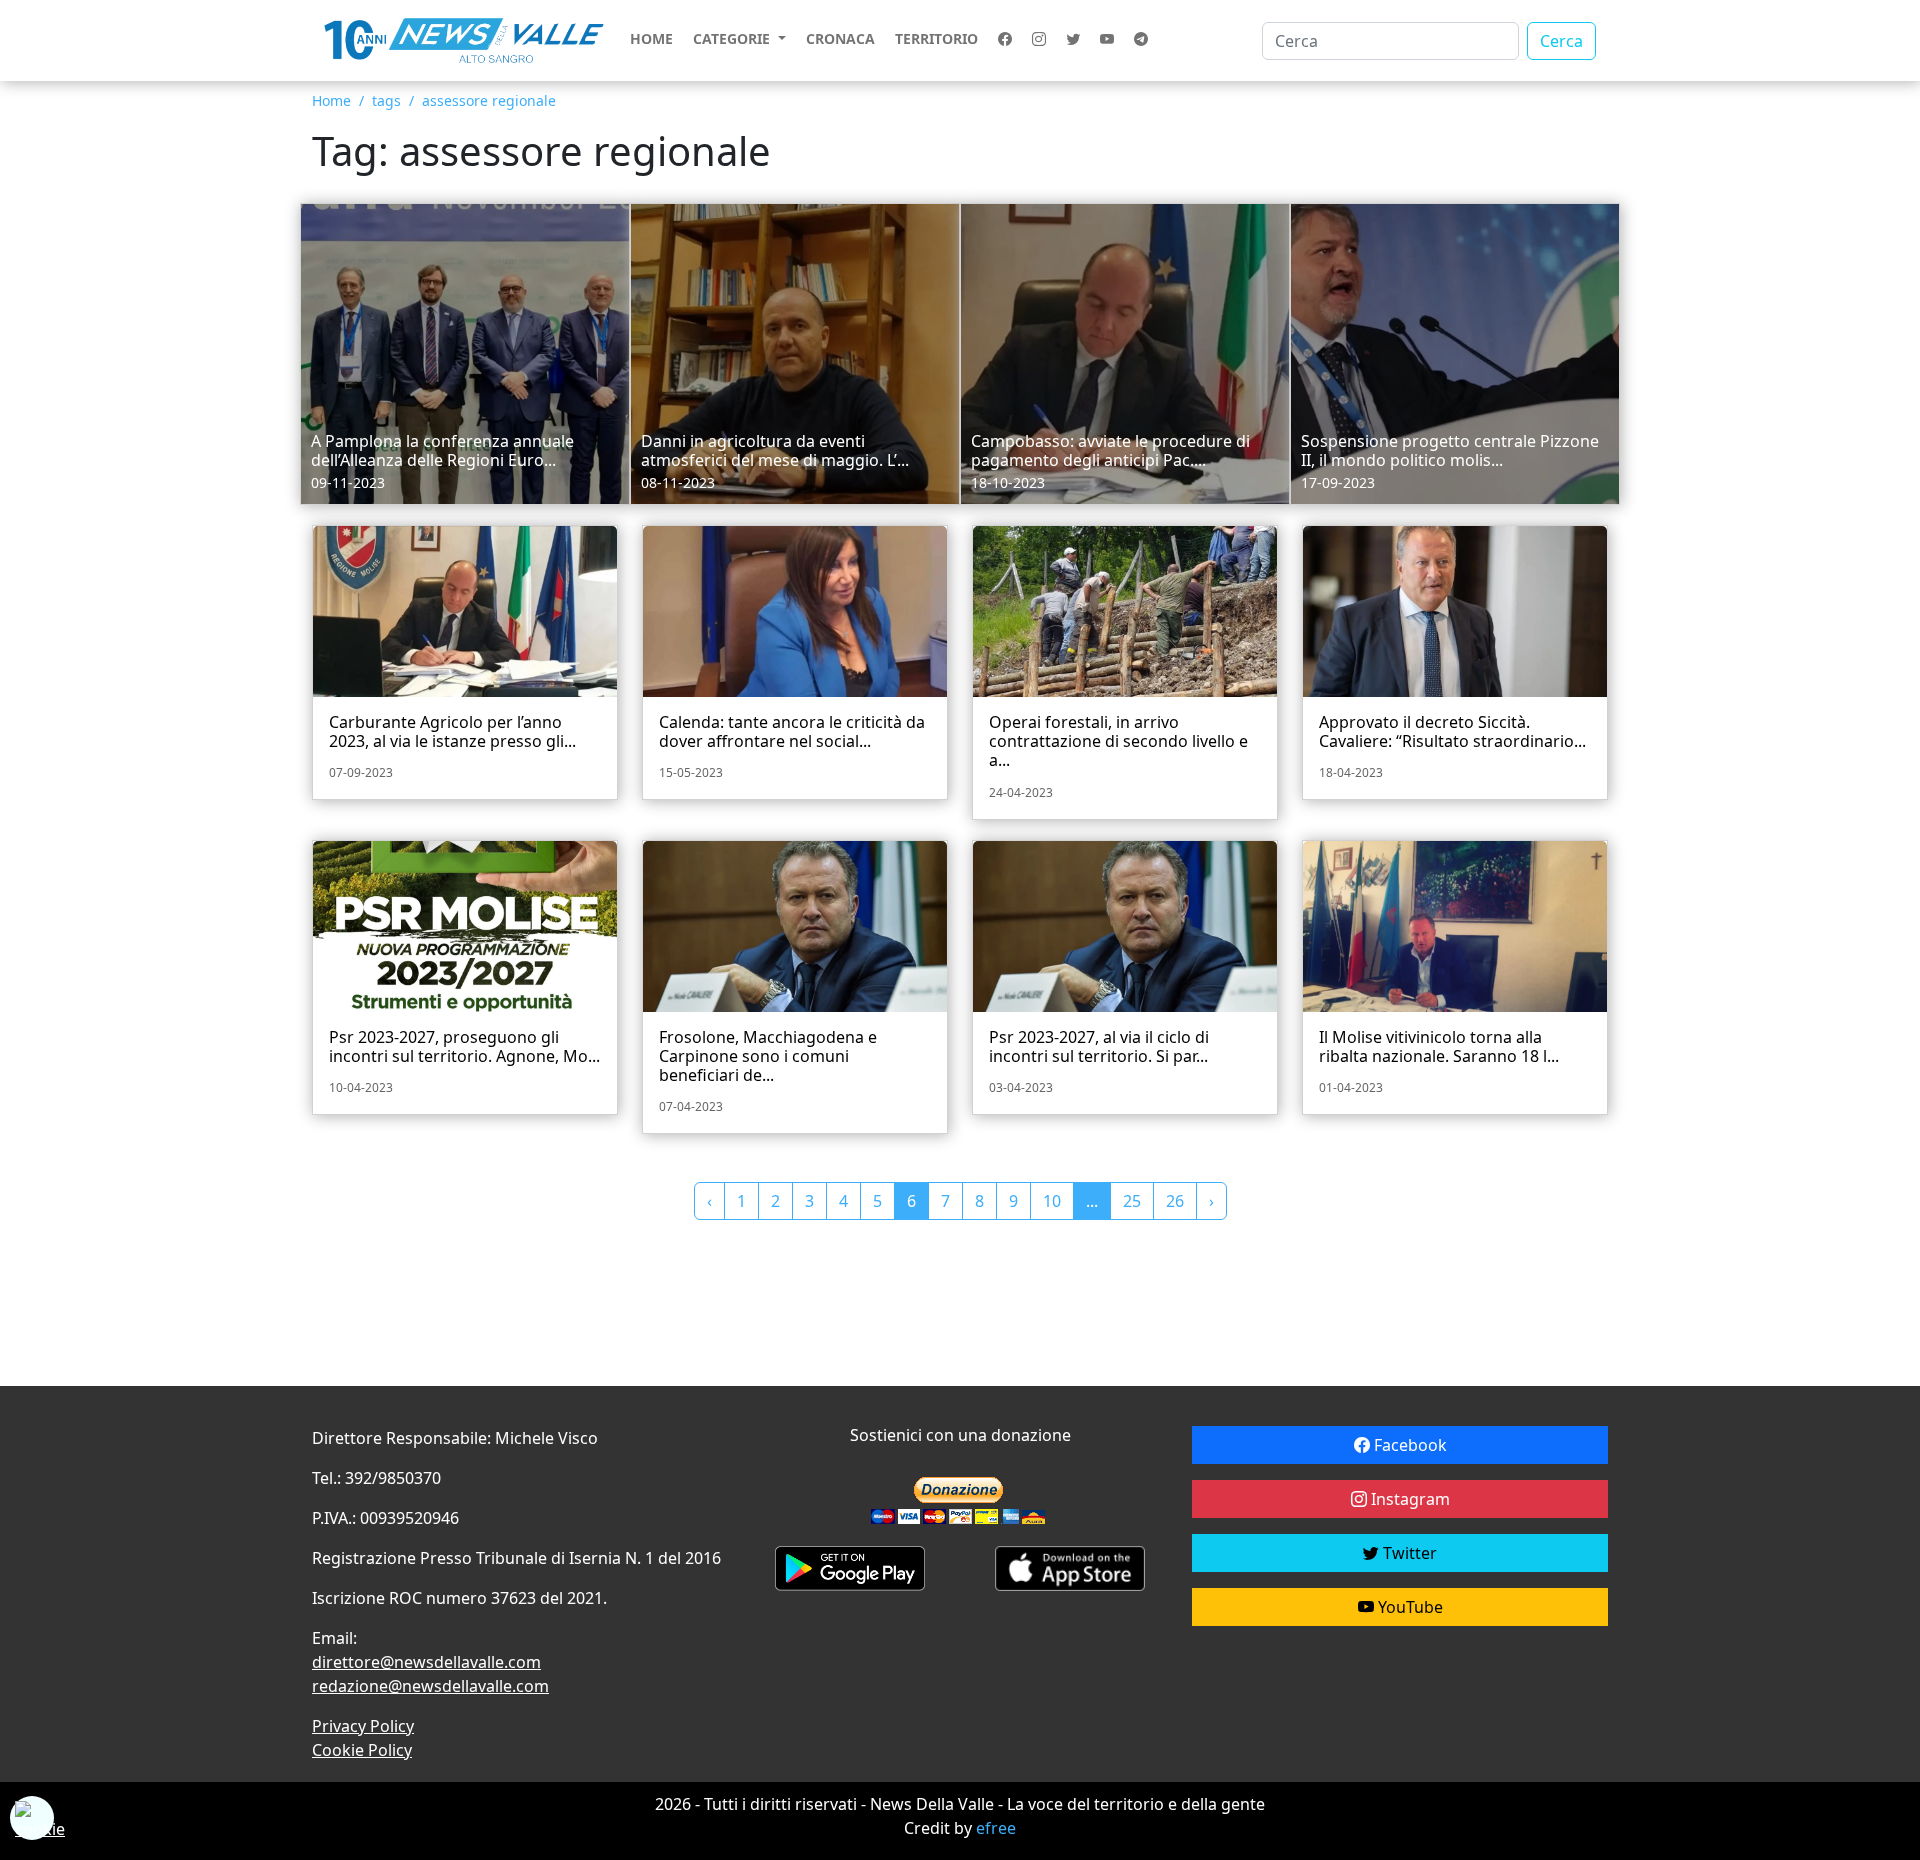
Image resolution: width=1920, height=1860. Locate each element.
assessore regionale (489, 100)
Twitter (1408, 1553)
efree (996, 1828)
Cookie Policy (362, 1750)
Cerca (1561, 41)
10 (1052, 1201)
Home (651, 38)
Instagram (1408, 1499)
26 (1175, 1201)
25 (1132, 1201)
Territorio (936, 38)
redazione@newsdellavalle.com (430, 1686)
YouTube (1408, 1607)
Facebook (1408, 1445)
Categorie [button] (733, 38)
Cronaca (840, 38)
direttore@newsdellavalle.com (426, 1662)
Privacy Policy (363, 1726)
